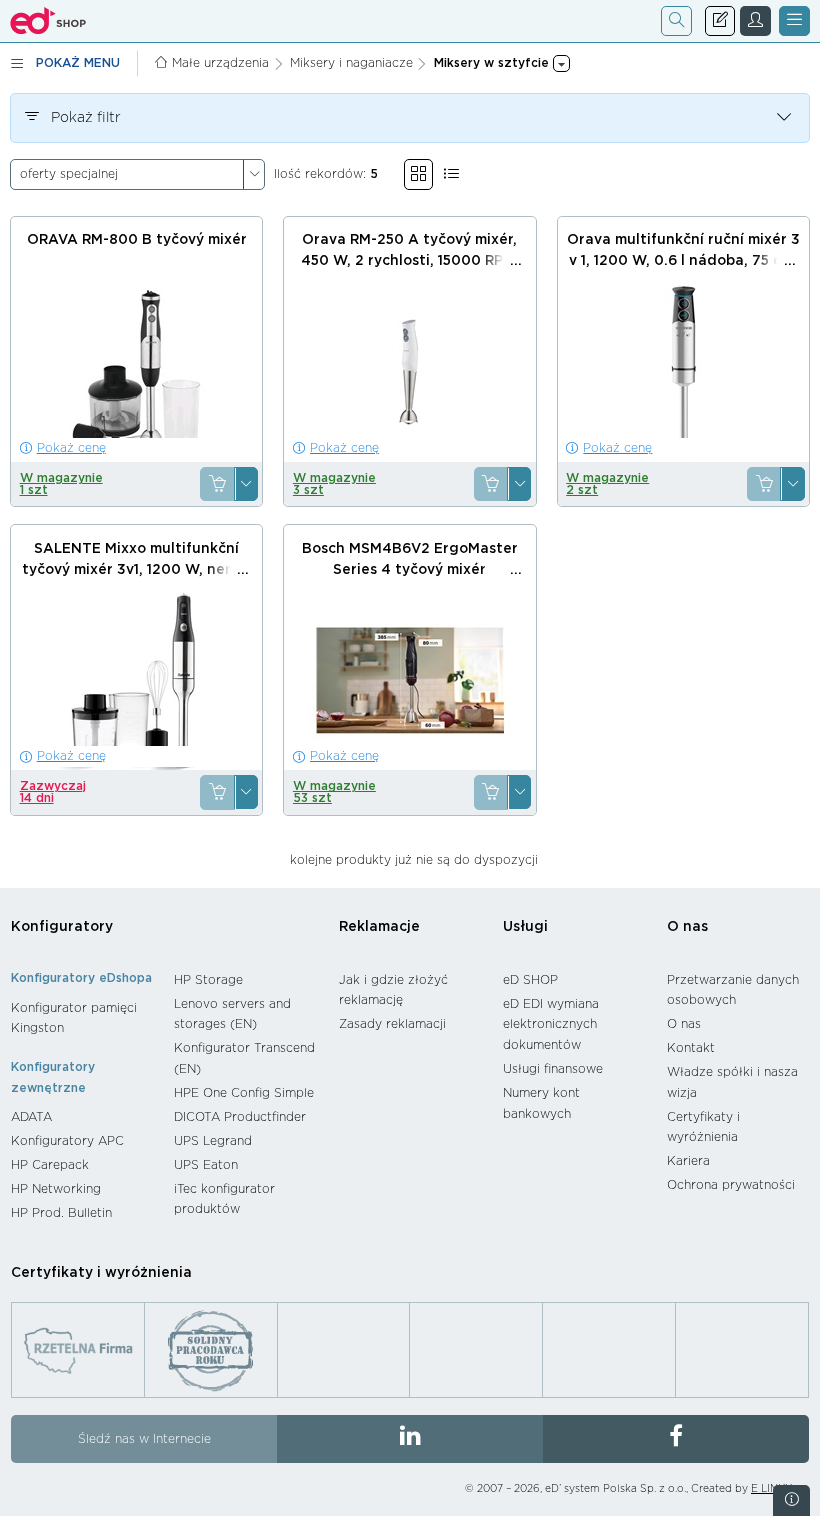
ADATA (31, 1117)
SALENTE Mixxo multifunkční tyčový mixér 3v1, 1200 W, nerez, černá (137, 569)
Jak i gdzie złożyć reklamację (393, 990)
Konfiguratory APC (67, 1141)
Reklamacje (379, 927)
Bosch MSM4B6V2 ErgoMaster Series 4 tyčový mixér (410, 559)
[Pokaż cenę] (217, 484)
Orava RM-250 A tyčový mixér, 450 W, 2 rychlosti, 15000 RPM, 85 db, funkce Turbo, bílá (410, 260)
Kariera (688, 1161)
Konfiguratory (62, 927)
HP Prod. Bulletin (61, 1213)
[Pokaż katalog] (418, 174)
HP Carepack (50, 1165)
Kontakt (691, 1048)
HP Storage (208, 980)
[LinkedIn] (410, 1439)
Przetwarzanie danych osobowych (733, 990)
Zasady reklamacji (392, 1024)
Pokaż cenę (71, 448)
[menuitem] (82, 1018)
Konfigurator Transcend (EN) (244, 1058)
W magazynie (61, 484)
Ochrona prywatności (731, 1185)
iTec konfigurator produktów (224, 1199)
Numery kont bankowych (541, 1103)
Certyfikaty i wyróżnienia (703, 1127)
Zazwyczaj (53, 792)
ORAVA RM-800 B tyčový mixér (137, 240)
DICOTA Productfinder (240, 1117)
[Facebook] (676, 1439)
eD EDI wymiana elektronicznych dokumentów (551, 1024)
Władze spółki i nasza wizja (732, 1082)
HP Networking (56, 1189)
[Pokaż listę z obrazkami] (451, 174)
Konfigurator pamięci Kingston (74, 1018)
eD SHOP (530, 980)
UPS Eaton (206, 1165)
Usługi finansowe (553, 1069)
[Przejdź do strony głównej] (48, 21)
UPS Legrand (213, 1141)
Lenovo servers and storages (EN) (232, 1014)
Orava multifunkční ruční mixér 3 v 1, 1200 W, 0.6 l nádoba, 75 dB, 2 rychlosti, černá (683, 260)
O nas (687, 927)
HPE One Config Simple (244, 1093)
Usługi (525, 927)
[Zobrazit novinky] (791, 1500)
